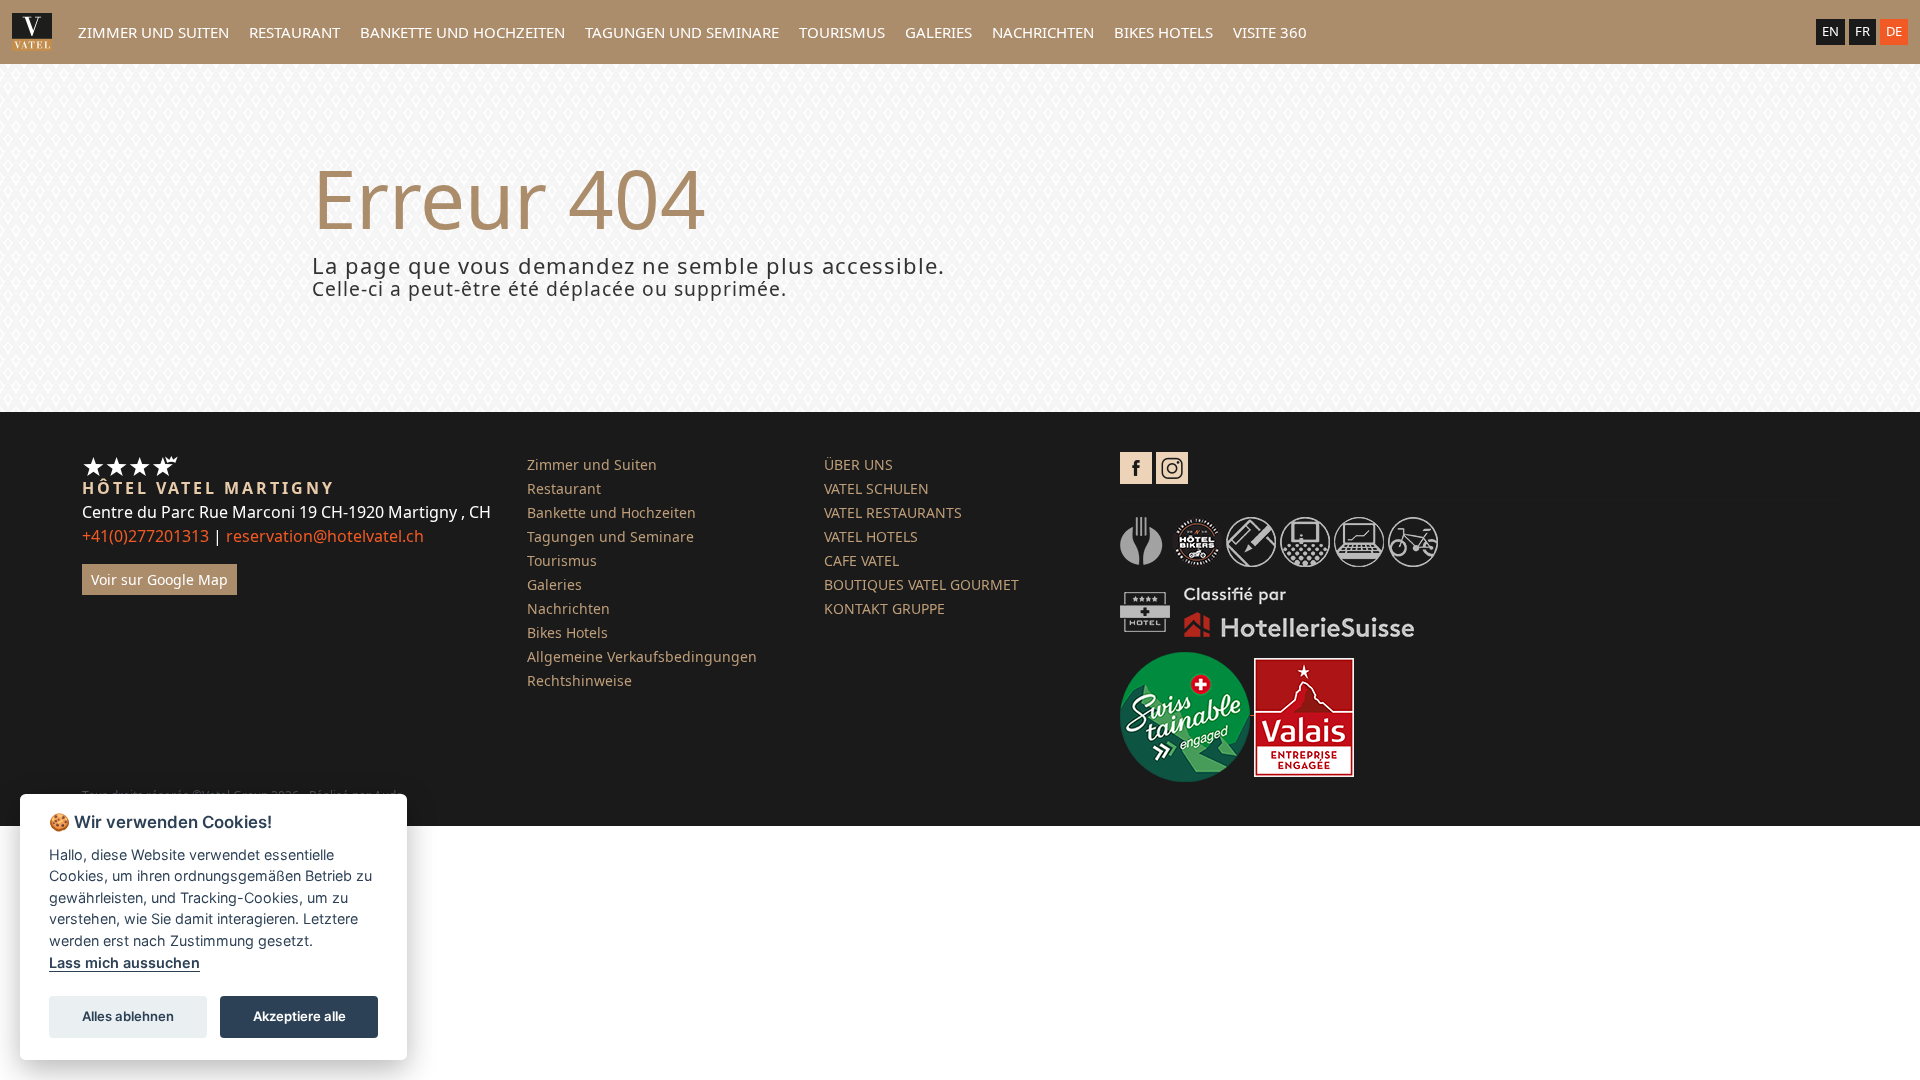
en (1830, 31)
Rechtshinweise (579, 680)
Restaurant (294, 32)
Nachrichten (1043, 32)
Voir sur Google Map (159, 579)
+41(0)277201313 (145, 536)
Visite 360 (1270, 32)
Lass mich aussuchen (124, 962)
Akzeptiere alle (299, 1016)
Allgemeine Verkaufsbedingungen (642, 656)
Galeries (938, 32)
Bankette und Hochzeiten (462, 32)
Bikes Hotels (1163, 32)
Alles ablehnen (128, 1016)
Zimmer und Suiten (153, 32)
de (1894, 31)
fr (1862, 31)
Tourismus (842, 32)
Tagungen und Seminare (682, 32)
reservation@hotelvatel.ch (325, 536)
